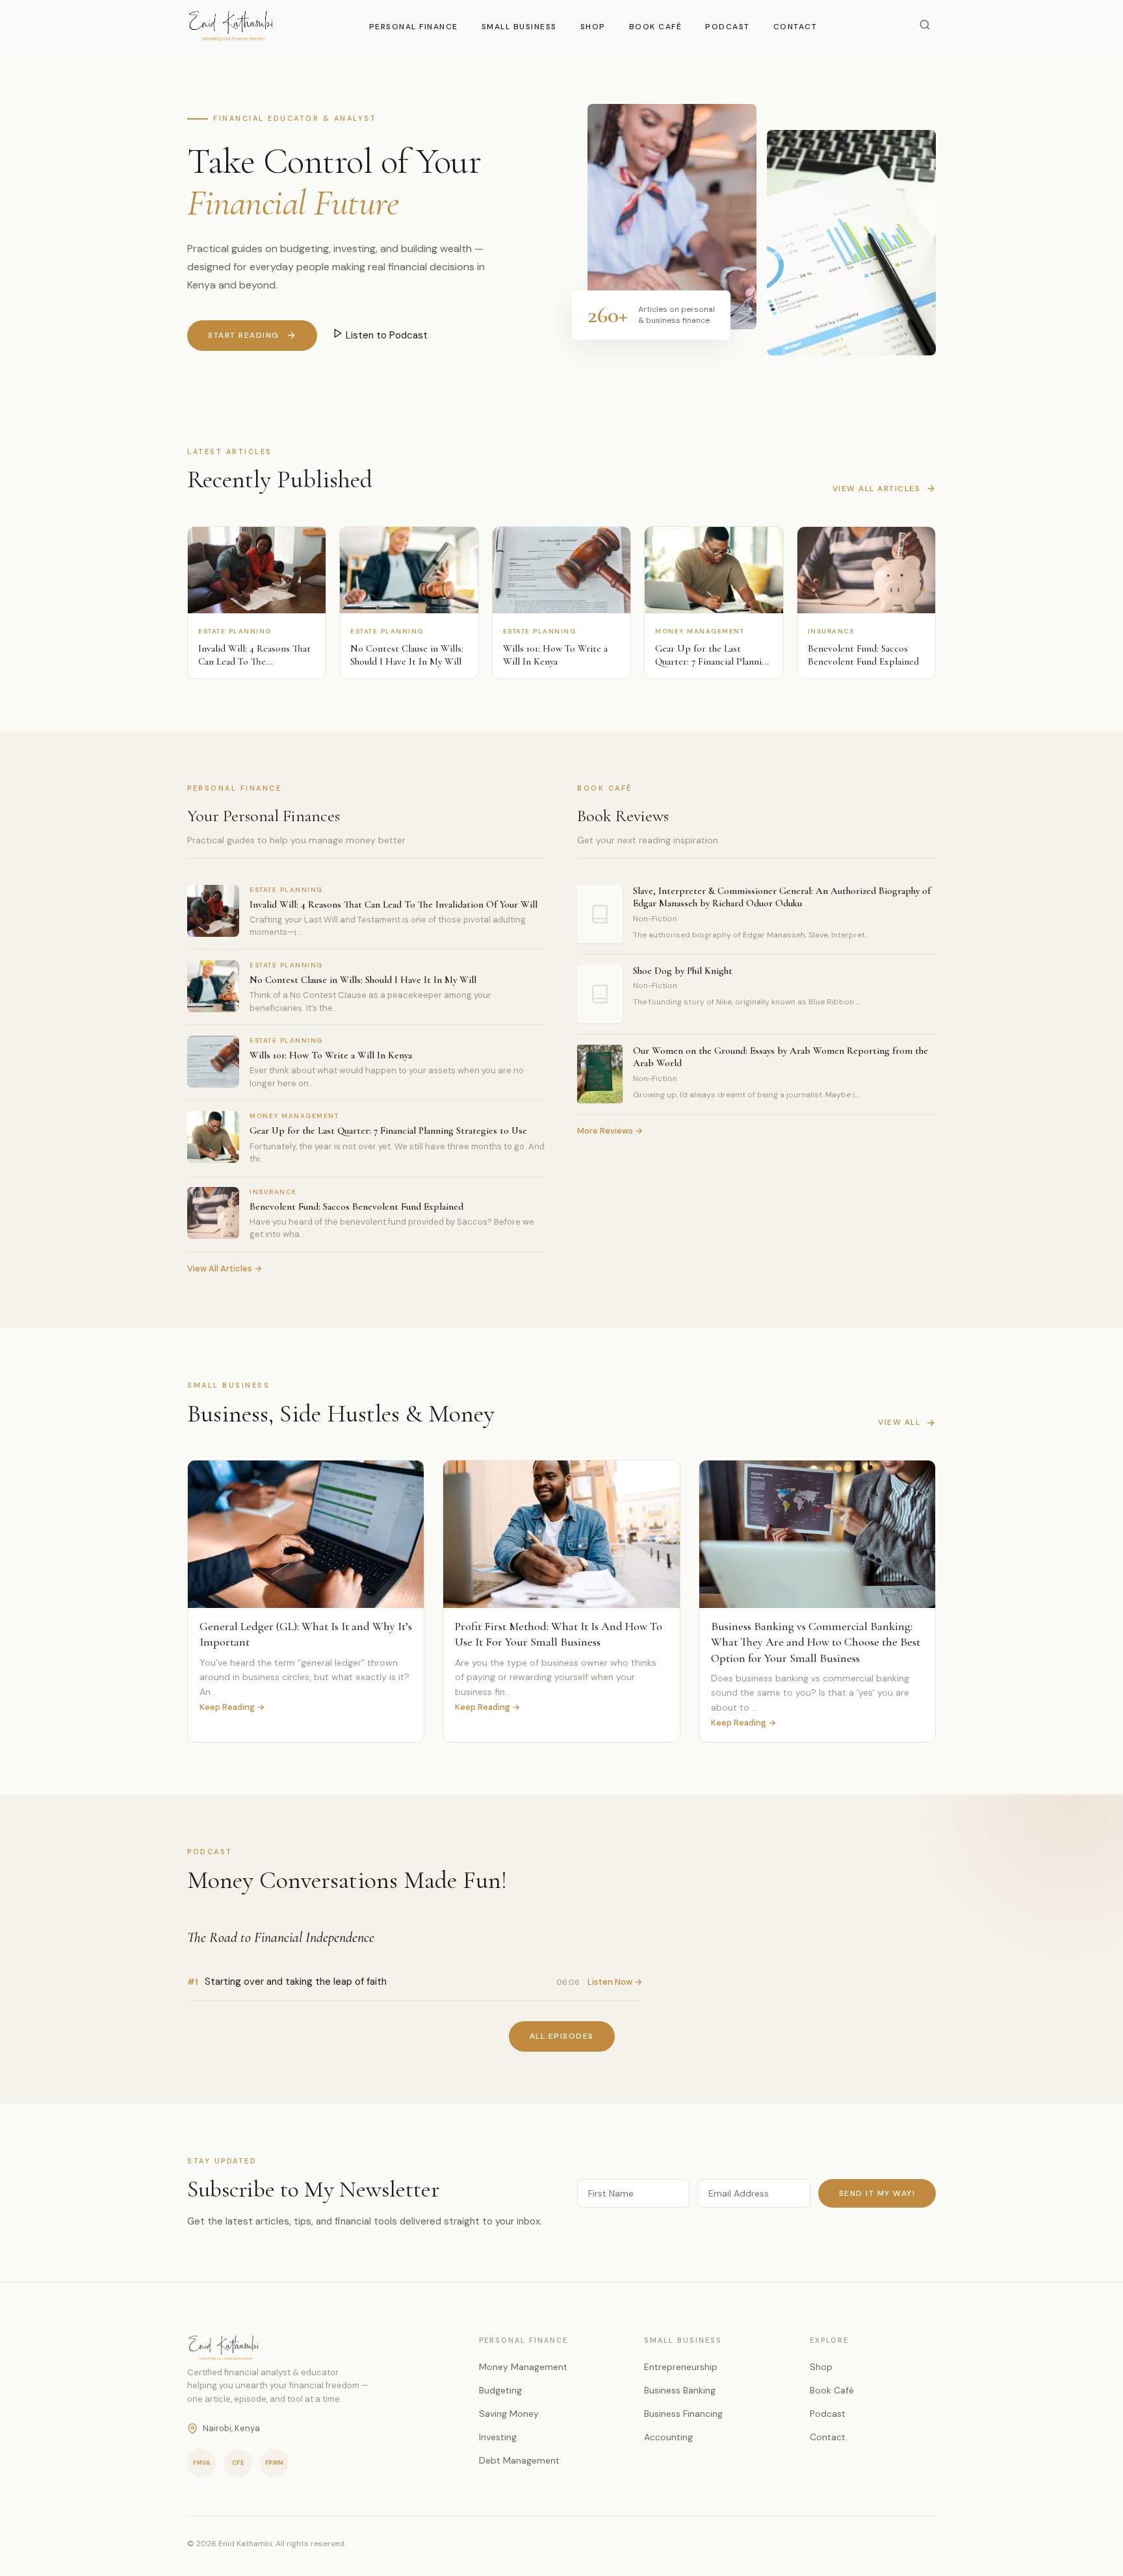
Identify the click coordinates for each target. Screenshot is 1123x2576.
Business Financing (683, 2414)
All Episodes (562, 2036)
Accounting (668, 2437)
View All (899, 1422)
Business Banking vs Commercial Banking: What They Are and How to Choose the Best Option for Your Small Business (816, 1642)
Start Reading (244, 335)
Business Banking (680, 2390)
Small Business (519, 27)
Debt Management (519, 2460)
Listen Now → (615, 1982)
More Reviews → (610, 1131)
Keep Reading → (232, 1707)
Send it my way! (877, 2193)
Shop (593, 27)
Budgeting (500, 2390)
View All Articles (877, 489)
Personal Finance (414, 27)
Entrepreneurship (681, 2367)
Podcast (728, 27)
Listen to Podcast (385, 335)
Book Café (656, 27)
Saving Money (509, 2414)
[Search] (925, 26)
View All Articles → (225, 1269)
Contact (795, 27)
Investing (498, 2437)
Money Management (523, 2367)
